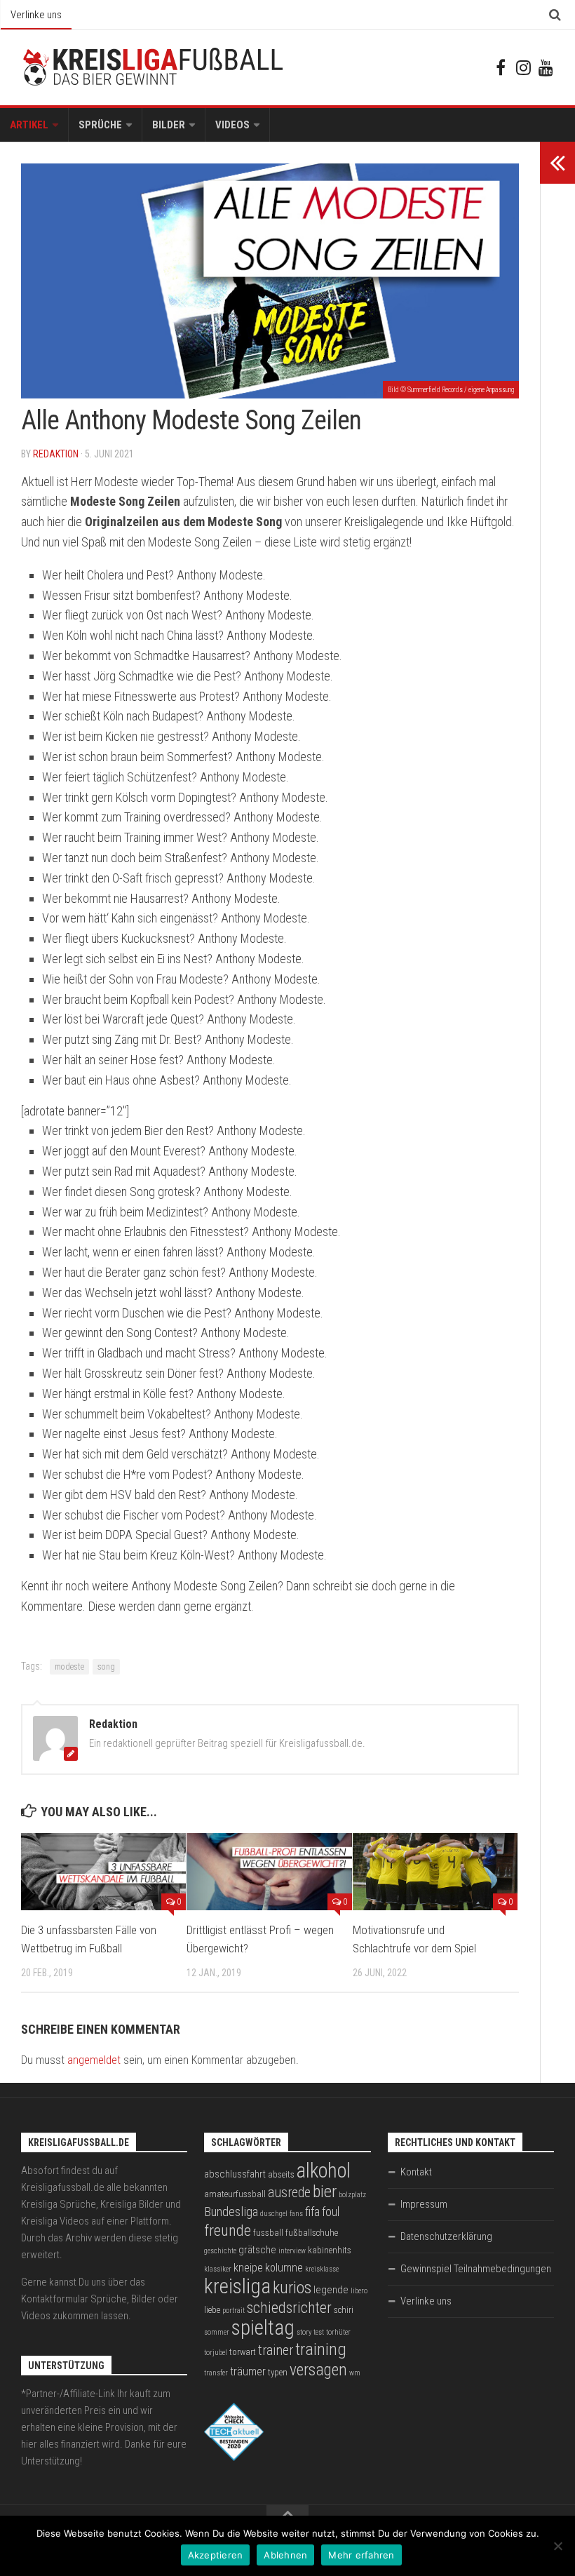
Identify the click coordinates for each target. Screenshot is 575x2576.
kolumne (284, 2268)
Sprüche (100, 125)
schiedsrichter (289, 2308)
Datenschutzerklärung (446, 2236)
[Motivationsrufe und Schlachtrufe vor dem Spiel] (435, 1872)
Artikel (29, 125)
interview (292, 2251)
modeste (69, 1667)
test (319, 2332)
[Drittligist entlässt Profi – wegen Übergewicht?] (269, 1872)
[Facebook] (501, 67)
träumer (248, 2372)
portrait (234, 2310)
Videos (232, 125)
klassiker (218, 2269)
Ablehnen (285, 2555)
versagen (318, 2370)
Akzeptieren (216, 2555)
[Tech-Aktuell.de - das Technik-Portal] (234, 2457)
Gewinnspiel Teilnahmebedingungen (476, 2269)
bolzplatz (352, 2195)
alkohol (324, 2171)
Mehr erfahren (361, 2555)
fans (296, 2214)
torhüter (338, 2332)
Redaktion (56, 454)
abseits (281, 2174)
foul (331, 2212)
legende (331, 2290)
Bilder (169, 125)
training (321, 2349)
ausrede (289, 2193)
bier (325, 2191)
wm (355, 2373)
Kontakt (416, 2172)
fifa (312, 2212)
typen (278, 2372)
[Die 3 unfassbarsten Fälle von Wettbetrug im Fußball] (103, 1872)
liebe (212, 2310)
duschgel (274, 2214)
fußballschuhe (312, 2233)
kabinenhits (330, 2250)
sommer (217, 2332)
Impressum (424, 2204)
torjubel (216, 2353)
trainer (276, 2350)
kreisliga (237, 2286)
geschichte (220, 2251)
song (106, 1667)
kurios (292, 2288)
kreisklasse (322, 2269)
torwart (243, 2352)
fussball (268, 2233)
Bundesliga (231, 2212)
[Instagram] (523, 67)
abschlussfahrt (235, 2174)
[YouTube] (546, 67)
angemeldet (94, 2060)
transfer (216, 2373)
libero (359, 2291)
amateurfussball (235, 2194)
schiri (344, 2310)
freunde (228, 2230)
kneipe (248, 2268)
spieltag (263, 2328)
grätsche (257, 2250)
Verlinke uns (36, 15)
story (304, 2332)
